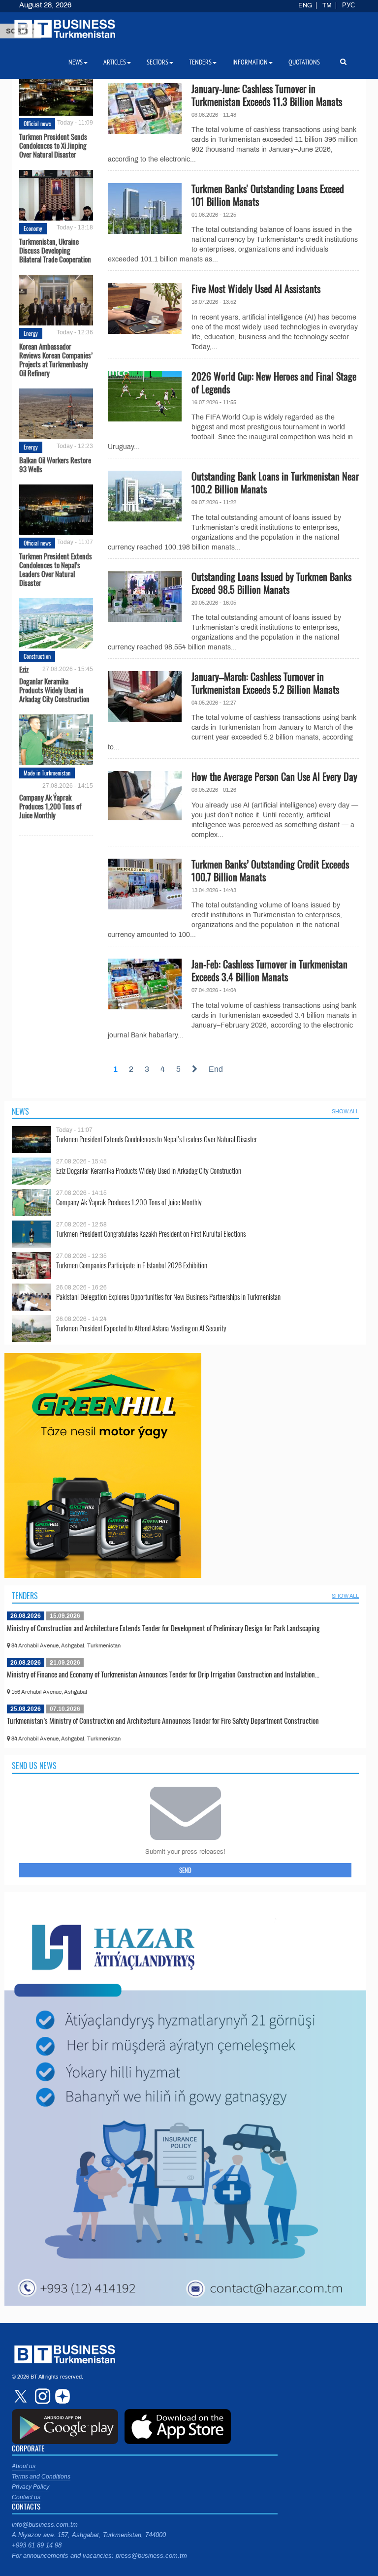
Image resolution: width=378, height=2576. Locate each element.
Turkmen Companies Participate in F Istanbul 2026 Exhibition (132, 1265)
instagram (41, 2396)
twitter (22, 2396)
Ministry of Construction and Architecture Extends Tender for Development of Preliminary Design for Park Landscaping (163, 1628)
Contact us (26, 2497)
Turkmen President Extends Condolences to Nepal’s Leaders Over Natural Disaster (56, 569)
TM (327, 5)
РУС (348, 5)
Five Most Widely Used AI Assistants (256, 289)
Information (250, 62)
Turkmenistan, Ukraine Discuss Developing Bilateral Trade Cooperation (55, 250)
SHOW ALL (345, 1111)
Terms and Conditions (41, 2477)
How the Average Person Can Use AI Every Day (274, 776)
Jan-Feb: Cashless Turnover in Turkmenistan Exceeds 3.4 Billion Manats (269, 970)
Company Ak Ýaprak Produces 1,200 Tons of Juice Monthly (50, 805)
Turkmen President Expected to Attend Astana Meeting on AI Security (141, 1328)
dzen (61, 2396)
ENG (305, 5)
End (216, 1069)
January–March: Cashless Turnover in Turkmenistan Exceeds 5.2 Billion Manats (265, 683)
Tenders (25, 1596)
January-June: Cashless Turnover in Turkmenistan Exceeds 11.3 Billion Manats (267, 95)
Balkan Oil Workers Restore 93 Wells (55, 464)
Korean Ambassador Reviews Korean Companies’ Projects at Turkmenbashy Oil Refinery (56, 359)
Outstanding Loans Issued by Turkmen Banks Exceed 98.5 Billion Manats (271, 583)
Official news (37, 123)
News (20, 1111)
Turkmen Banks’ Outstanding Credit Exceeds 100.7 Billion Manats (270, 870)
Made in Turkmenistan (47, 773)
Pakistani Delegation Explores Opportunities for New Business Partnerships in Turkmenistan (168, 1297)
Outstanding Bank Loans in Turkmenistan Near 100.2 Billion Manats (275, 483)
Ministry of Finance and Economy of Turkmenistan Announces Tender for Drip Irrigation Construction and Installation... (163, 1674)
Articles (115, 62)
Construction (37, 656)
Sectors (157, 62)
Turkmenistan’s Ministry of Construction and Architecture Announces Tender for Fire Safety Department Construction (163, 1720)
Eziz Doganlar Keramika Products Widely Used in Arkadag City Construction (54, 684)
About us (24, 2466)
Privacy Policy (31, 2487)
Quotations (304, 62)
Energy (31, 333)
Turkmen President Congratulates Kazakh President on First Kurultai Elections (151, 1234)
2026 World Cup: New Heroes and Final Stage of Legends (274, 383)
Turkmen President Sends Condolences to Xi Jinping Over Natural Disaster (53, 145)
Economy (33, 228)
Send (185, 1870)
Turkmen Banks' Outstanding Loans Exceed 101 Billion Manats (268, 195)
